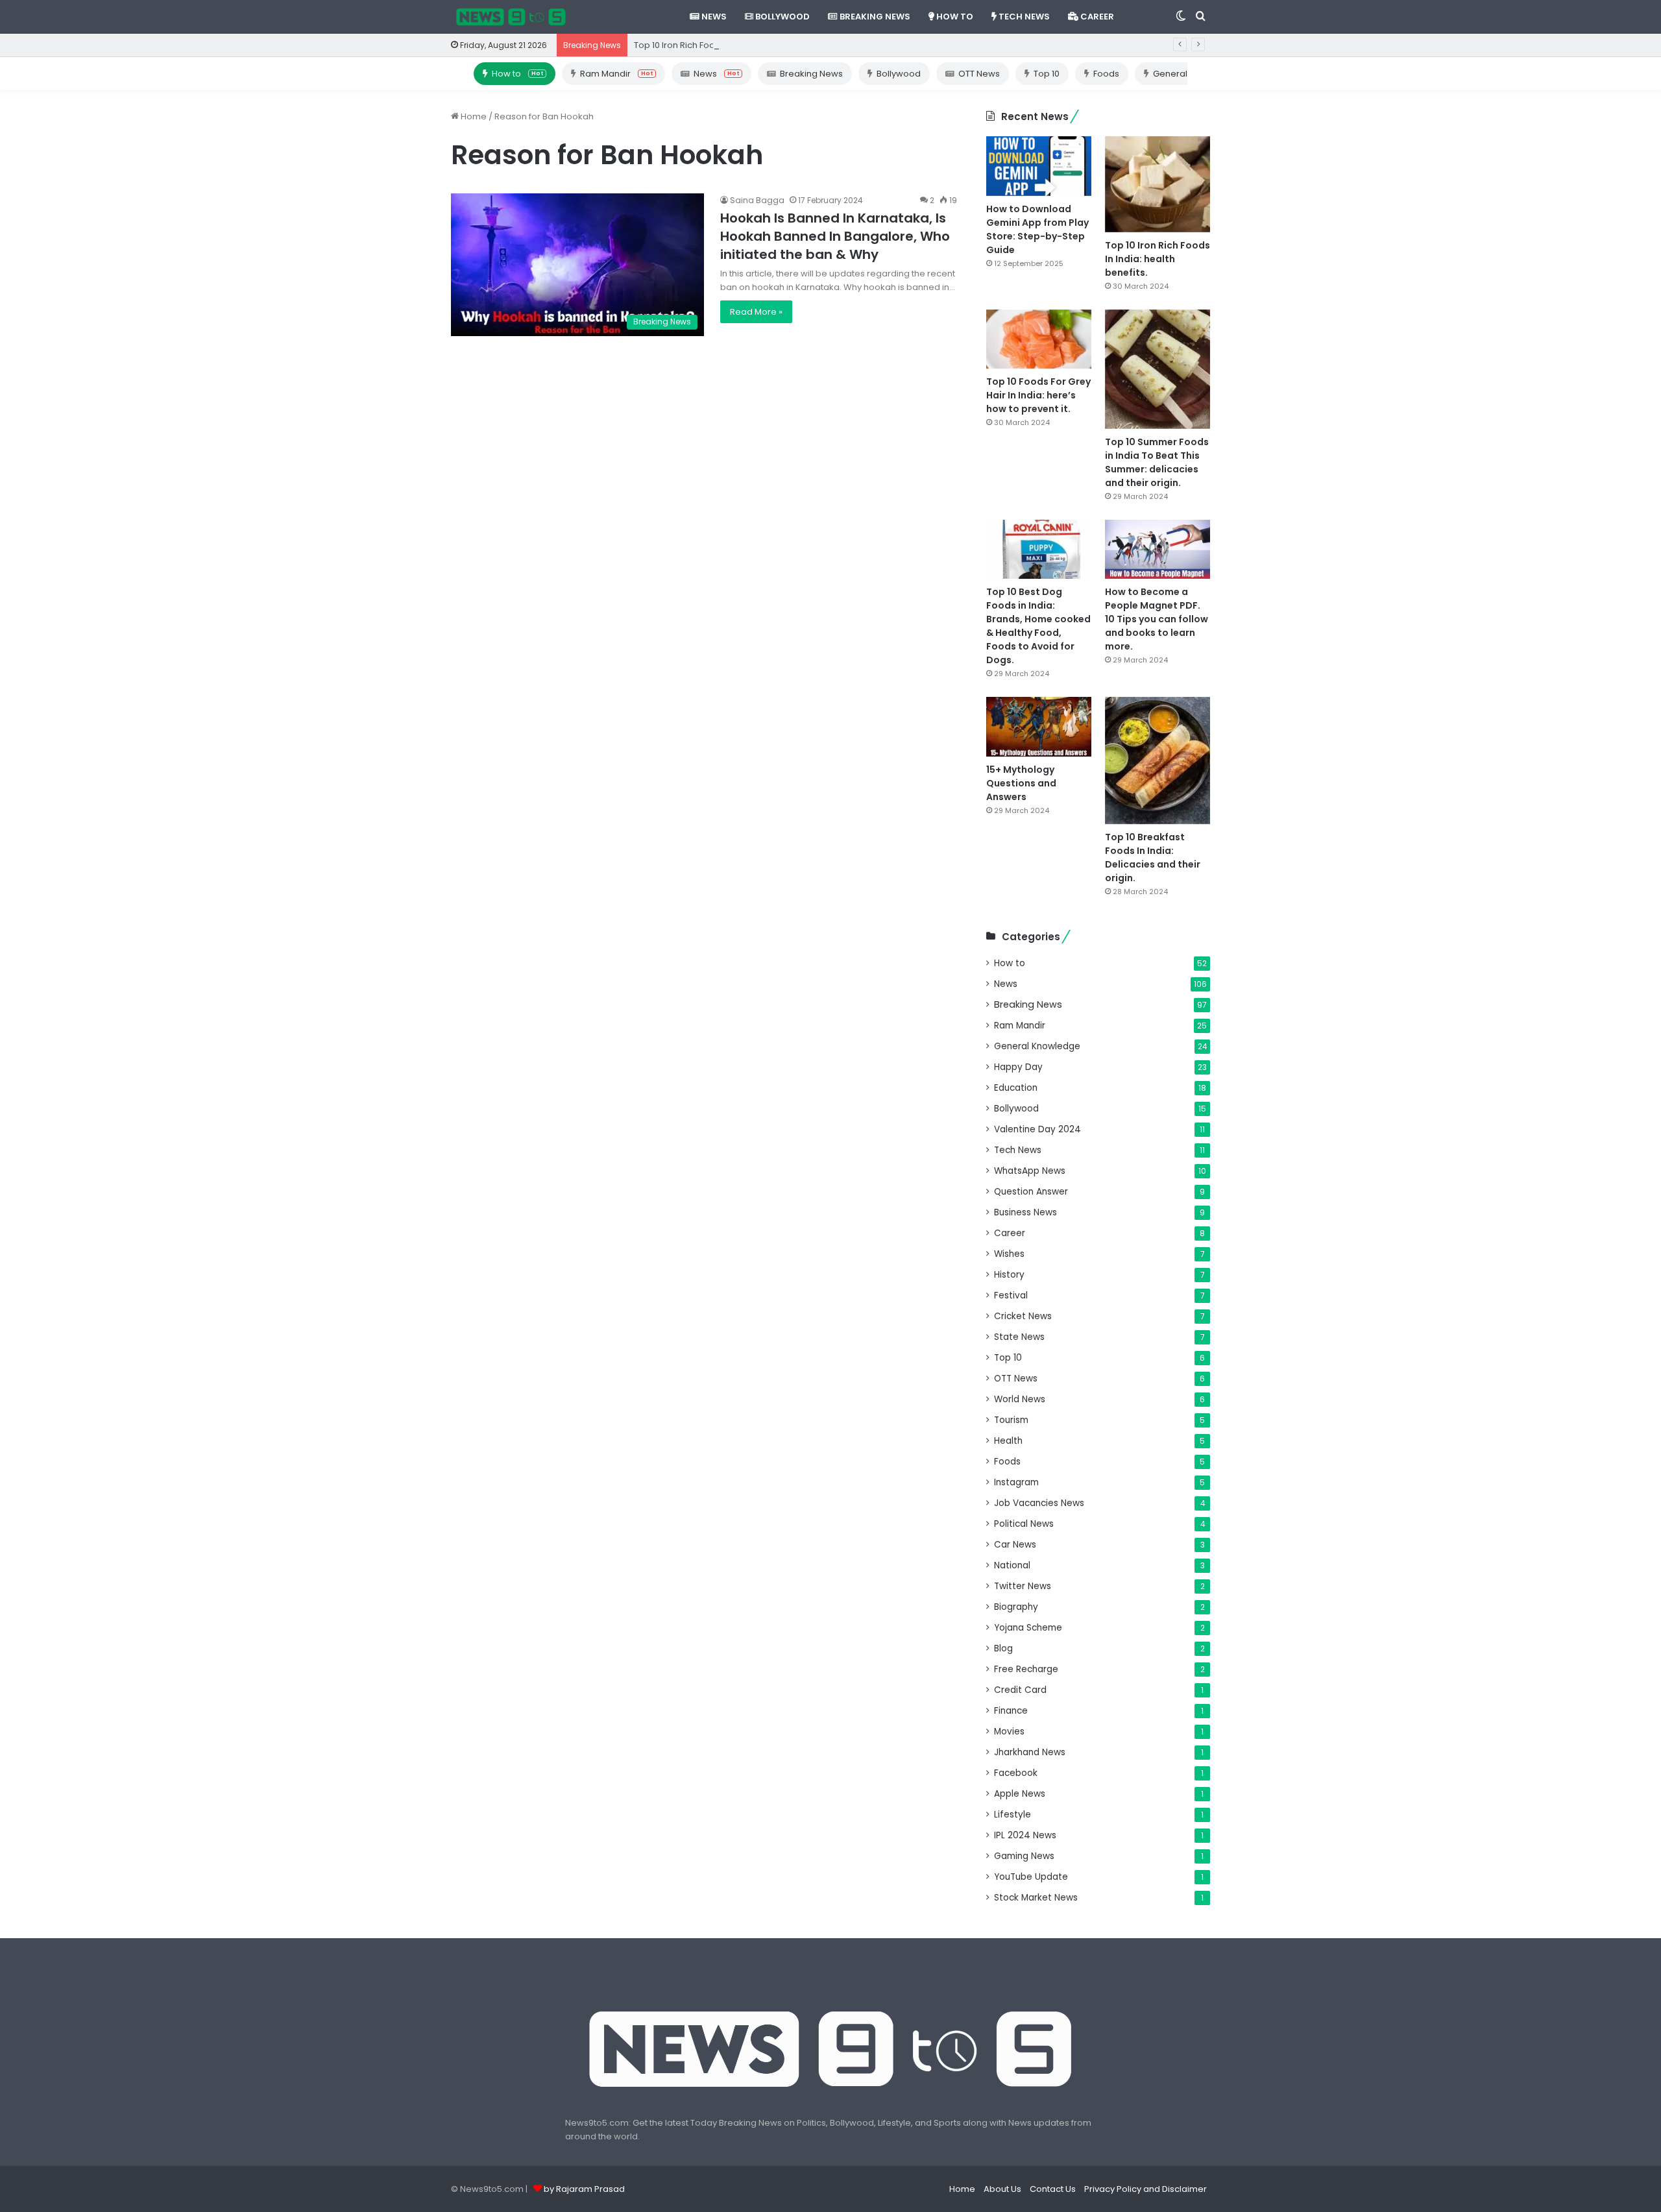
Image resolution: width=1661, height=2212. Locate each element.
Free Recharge (1026, 1669)
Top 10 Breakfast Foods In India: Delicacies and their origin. (1153, 857)
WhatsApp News (1030, 1171)
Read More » (756, 312)
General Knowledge (1037, 1046)
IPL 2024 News (1025, 1835)
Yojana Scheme (1028, 1628)
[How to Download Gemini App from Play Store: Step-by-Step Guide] (1039, 166)
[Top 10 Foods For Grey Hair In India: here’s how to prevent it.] (1039, 339)
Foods (1106, 74)
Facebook (1016, 1773)
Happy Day (1018, 1067)
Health (1008, 1441)
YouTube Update (1031, 1877)
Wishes (1009, 1254)
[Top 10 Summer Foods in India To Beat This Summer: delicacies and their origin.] (1158, 369)
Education (1016, 1088)
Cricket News (1023, 1316)
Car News (1015, 1545)
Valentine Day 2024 (1037, 1129)
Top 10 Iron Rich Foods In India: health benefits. (730, 45)
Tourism (1011, 1420)
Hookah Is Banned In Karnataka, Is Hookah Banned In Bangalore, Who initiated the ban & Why (835, 236)
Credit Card (1020, 1690)
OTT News (979, 74)
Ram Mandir (616, 74)
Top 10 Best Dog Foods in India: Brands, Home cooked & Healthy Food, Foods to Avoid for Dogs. (1038, 626)
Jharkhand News (1030, 1752)
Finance (1011, 1711)
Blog (1003, 1648)
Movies (1009, 1732)
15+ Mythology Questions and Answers (1021, 783)
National (1012, 1565)
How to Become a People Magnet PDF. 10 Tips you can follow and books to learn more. (1157, 619)
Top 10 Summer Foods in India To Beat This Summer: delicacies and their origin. (1157, 462)
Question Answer (1031, 1192)
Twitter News (1023, 1586)
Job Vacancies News (1039, 1503)
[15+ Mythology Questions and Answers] (1039, 726)
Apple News (1020, 1794)
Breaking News (874, 17)
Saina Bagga (757, 200)
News (713, 17)
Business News (1025, 1212)
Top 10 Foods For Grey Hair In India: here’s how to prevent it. (1038, 395)
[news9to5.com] (511, 17)
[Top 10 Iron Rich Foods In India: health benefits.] (1158, 184)
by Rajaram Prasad (584, 2189)
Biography (1016, 1607)
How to (954, 17)
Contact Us (1053, 2189)
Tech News (1023, 17)
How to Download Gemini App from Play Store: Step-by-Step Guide (1037, 229)
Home (473, 116)
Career (1096, 17)
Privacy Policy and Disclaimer (1146, 2189)
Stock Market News (1036, 1898)
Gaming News (1024, 1856)
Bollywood (782, 17)
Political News (1024, 1524)
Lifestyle (1012, 1815)
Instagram (1016, 1482)
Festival (1011, 1295)
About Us (1002, 2189)
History (1009, 1275)
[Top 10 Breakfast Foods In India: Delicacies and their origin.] (1158, 760)
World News (1020, 1399)
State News (1019, 1337)
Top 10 (1047, 74)
